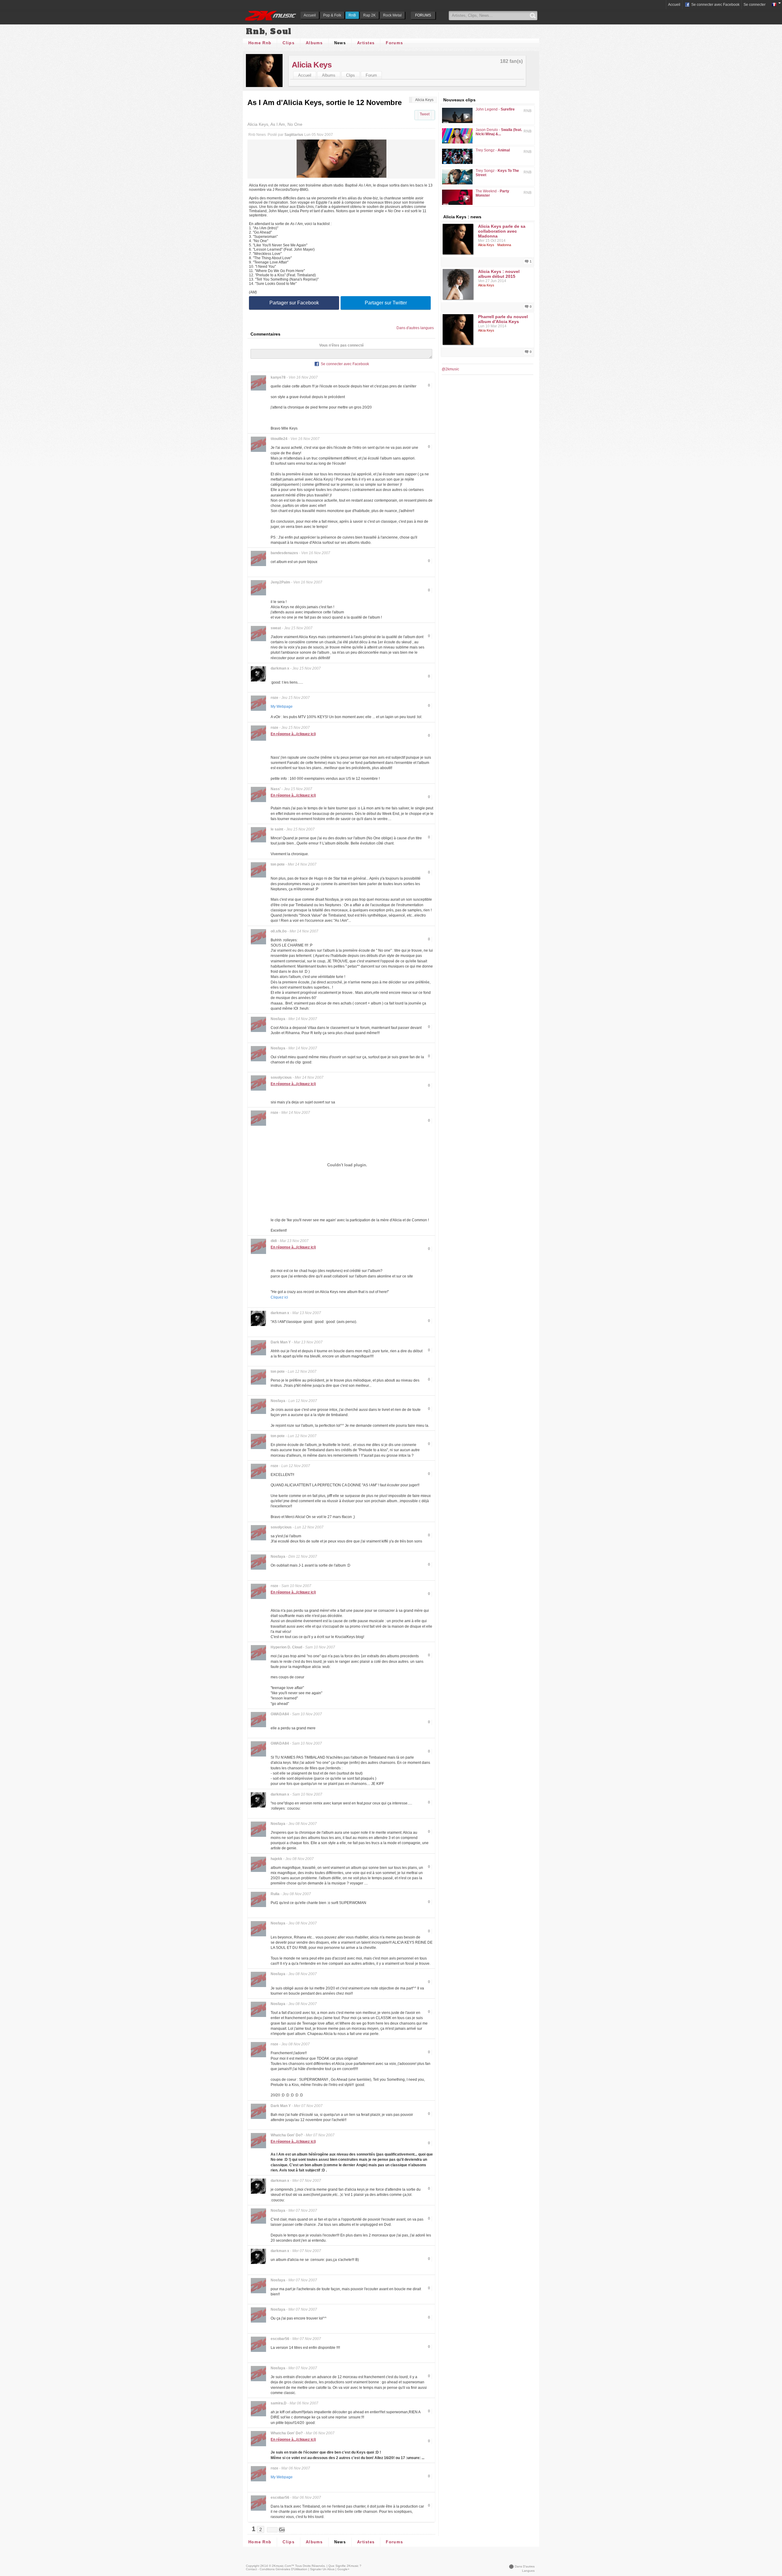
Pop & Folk (332, 15)
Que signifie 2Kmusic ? (345, 2566)
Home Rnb (260, 43)
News (340, 43)
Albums (314, 43)
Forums (394, 43)
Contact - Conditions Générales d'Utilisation (277, 2569)
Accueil (310, 15)
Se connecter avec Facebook (715, 5)
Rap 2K (369, 15)
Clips (289, 43)
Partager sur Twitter (386, 303)
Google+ (343, 2569)
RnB (352, 15)
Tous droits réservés (310, 2566)
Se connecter (755, 5)
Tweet (425, 114)
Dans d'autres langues (415, 328)
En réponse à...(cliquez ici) (293, 734)
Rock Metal (392, 15)
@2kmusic (450, 369)
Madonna (504, 245)
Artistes (366, 43)
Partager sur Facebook (294, 303)
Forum (371, 75)
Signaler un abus (322, 2569)
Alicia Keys (312, 65)
